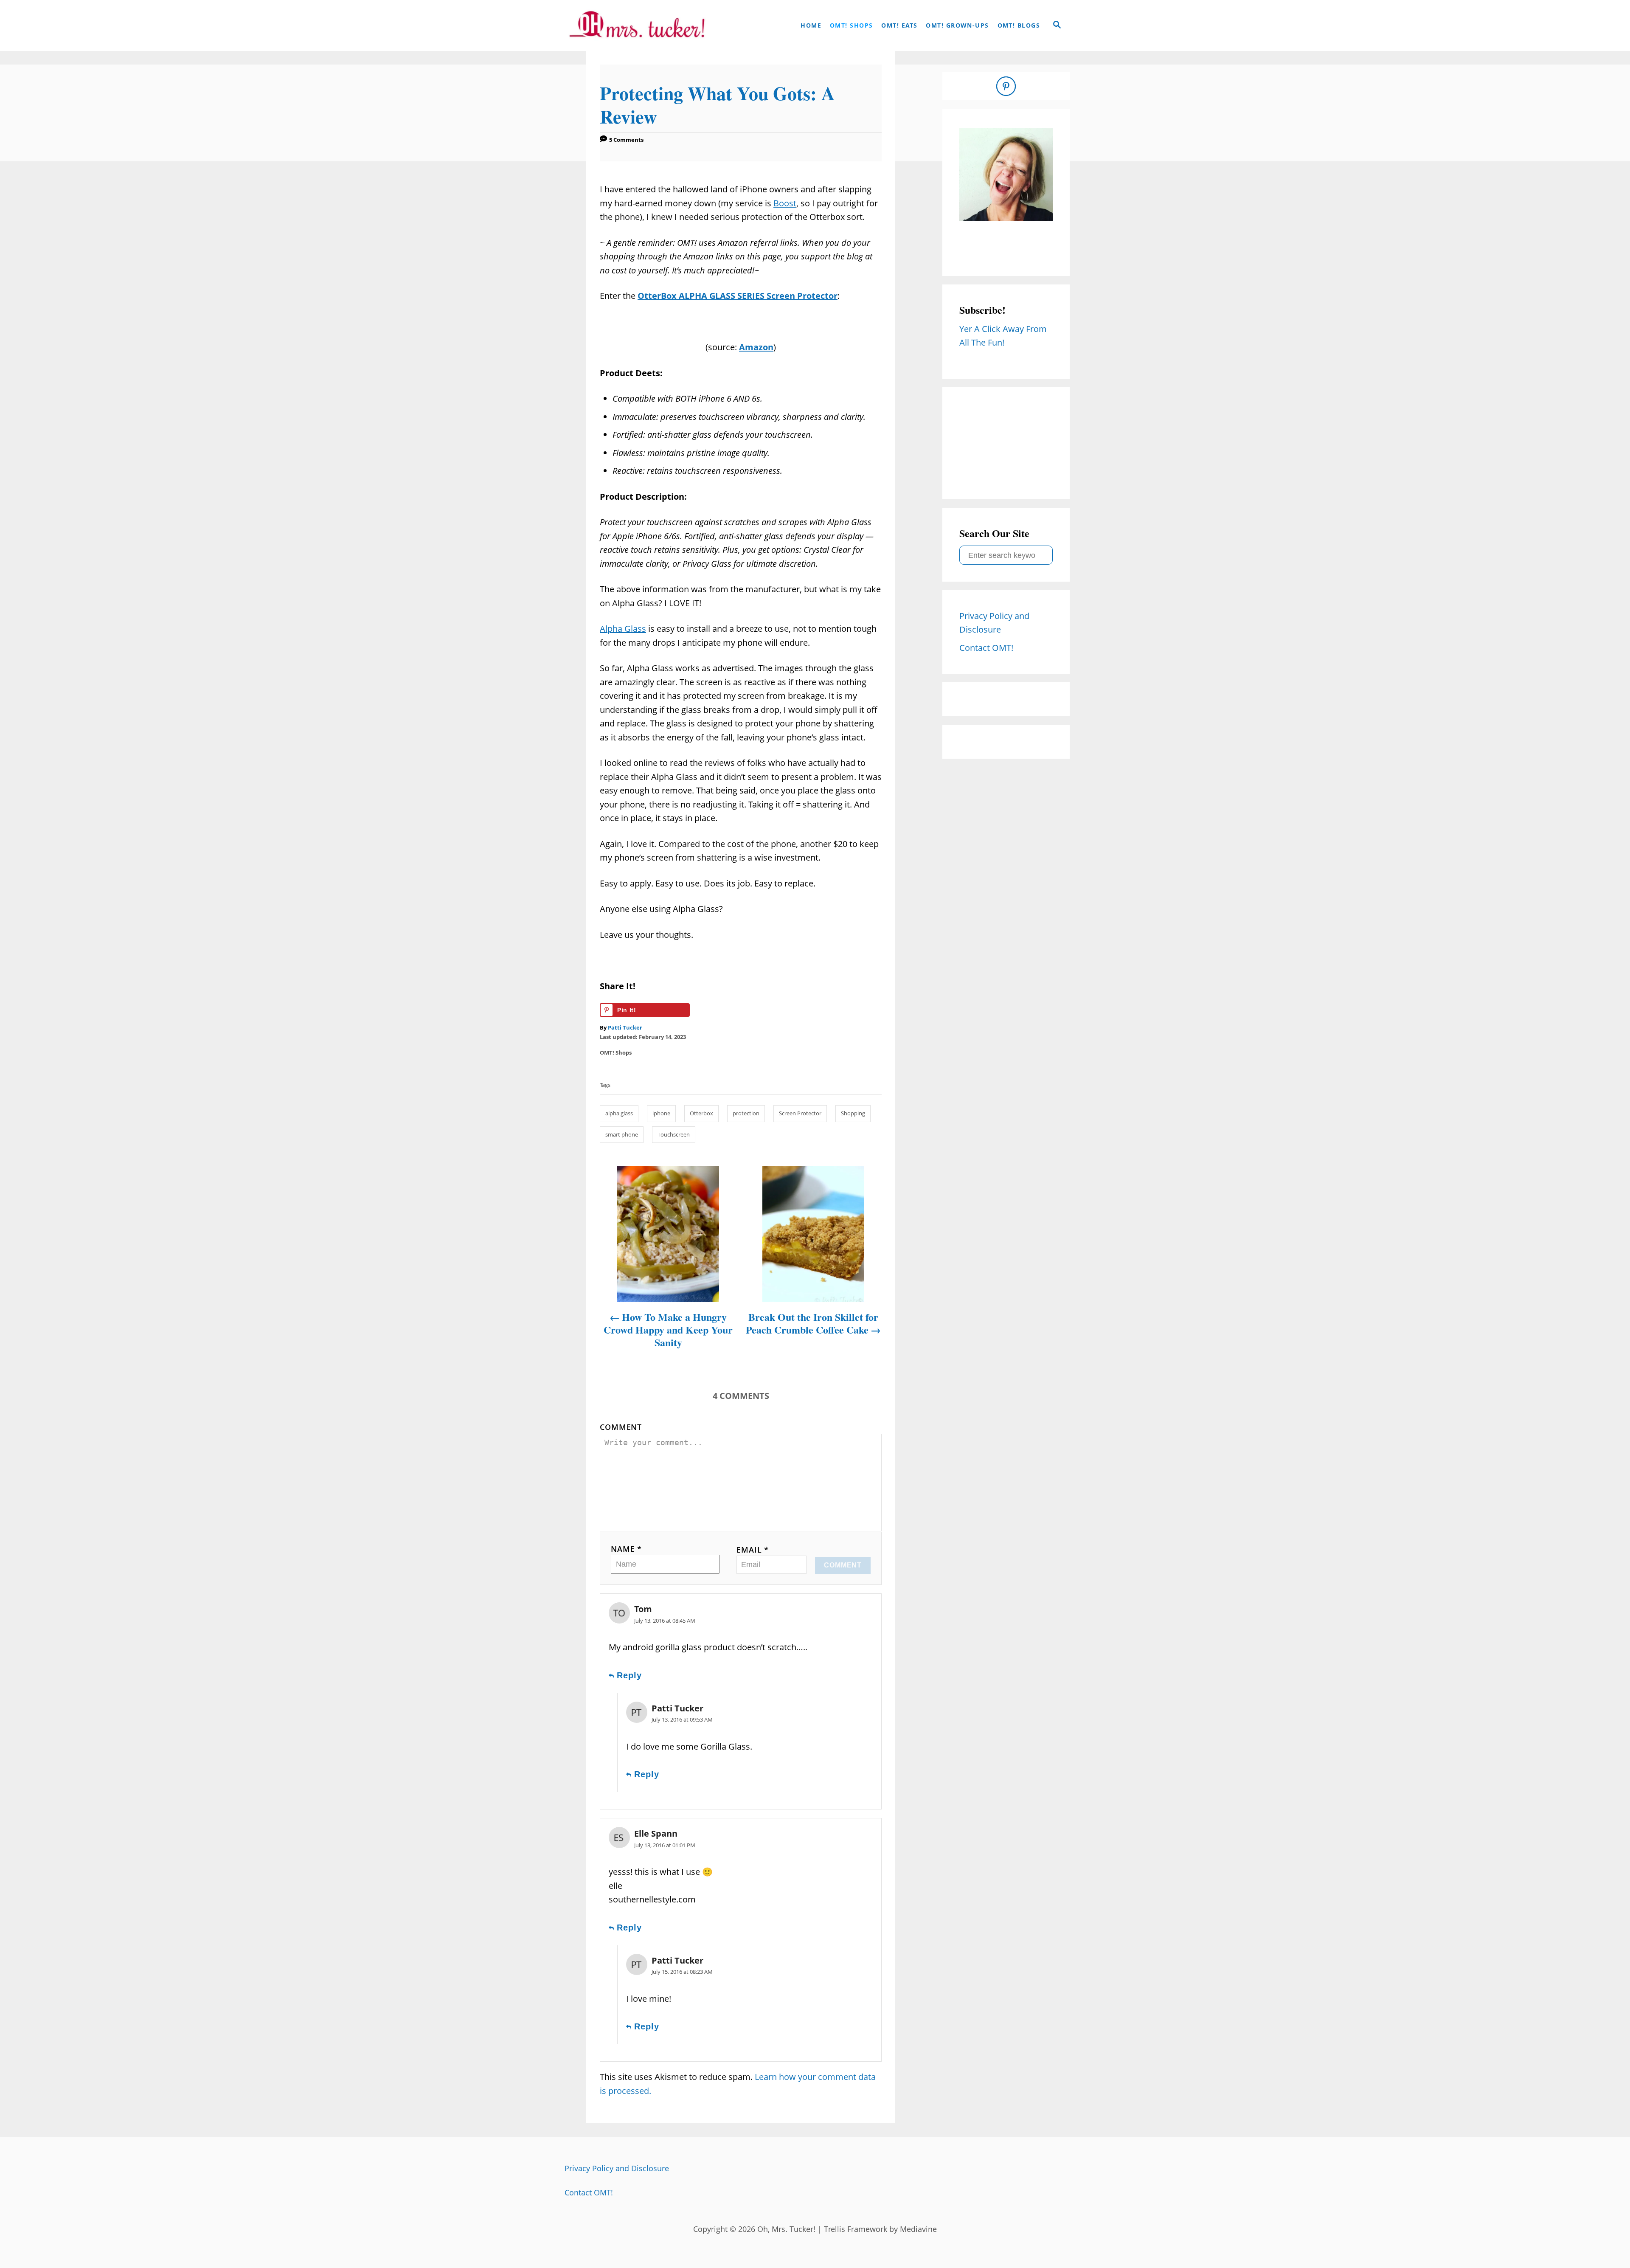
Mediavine (918, 2229)
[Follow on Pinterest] (1006, 86)
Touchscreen (674, 1134)
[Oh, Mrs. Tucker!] (637, 25)
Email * (753, 1550)
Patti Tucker (625, 1027)
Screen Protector (800, 1113)
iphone (661, 1113)
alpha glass (619, 1113)
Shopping (853, 1113)
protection (746, 1113)
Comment (621, 1427)
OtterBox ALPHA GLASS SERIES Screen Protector (738, 296)
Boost (785, 203)
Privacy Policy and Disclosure (617, 2168)
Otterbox (701, 1113)
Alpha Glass (623, 629)
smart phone (622, 1134)
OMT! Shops (616, 1052)
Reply (629, 1675)
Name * (626, 1549)
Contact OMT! (589, 2192)
